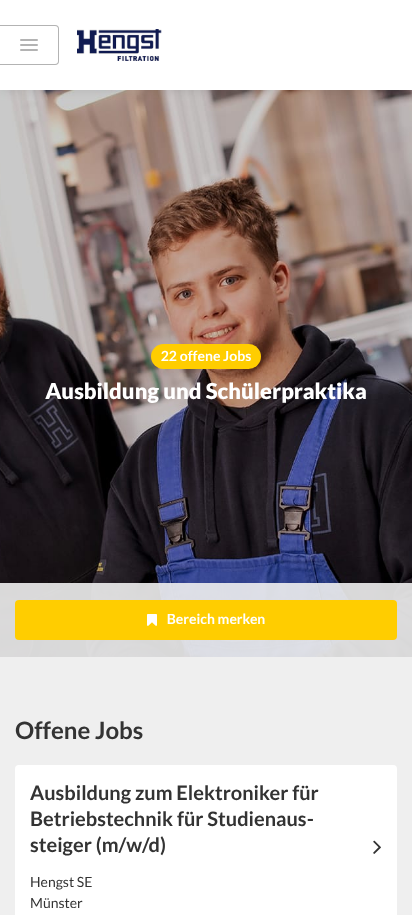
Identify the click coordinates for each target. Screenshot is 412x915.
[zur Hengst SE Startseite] (147, 45)
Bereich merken (216, 618)
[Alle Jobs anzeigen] (29, 45)
